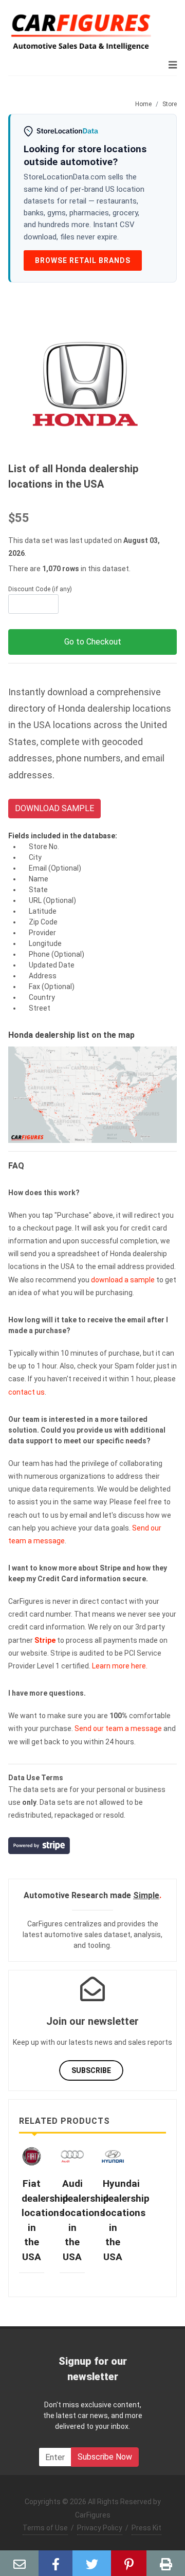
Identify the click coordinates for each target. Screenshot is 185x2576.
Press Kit (146, 2528)
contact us (26, 1392)
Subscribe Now (105, 2457)
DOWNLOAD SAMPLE (54, 808)
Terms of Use (45, 2528)
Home (143, 104)
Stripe (45, 1640)
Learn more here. (120, 1666)
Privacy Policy (100, 2528)
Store (170, 104)
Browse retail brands (83, 260)
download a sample (123, 1280)
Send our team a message (118, 1728)
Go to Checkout (93, 642)
